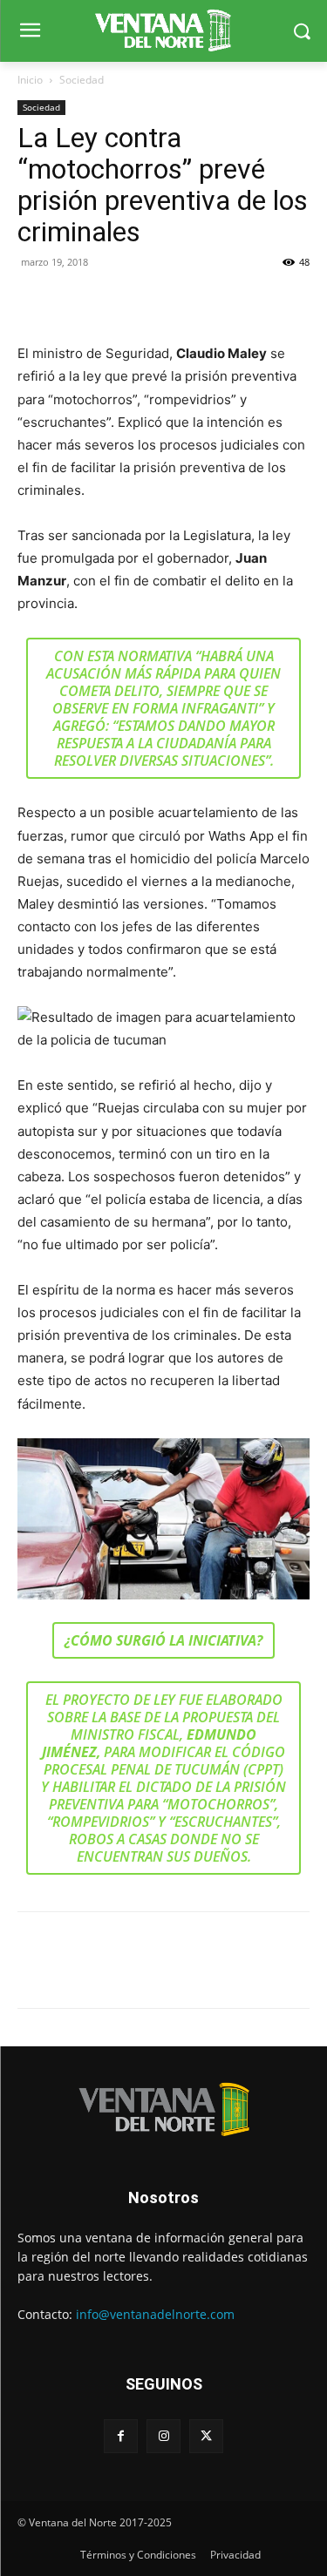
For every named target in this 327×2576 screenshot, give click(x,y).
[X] (75, 301)
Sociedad (82, 80)
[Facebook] (35, 301)
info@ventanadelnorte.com (155, 2314)
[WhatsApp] (115, 301)
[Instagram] (163, 2436)
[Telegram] (155, 301)
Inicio (30, 80)
